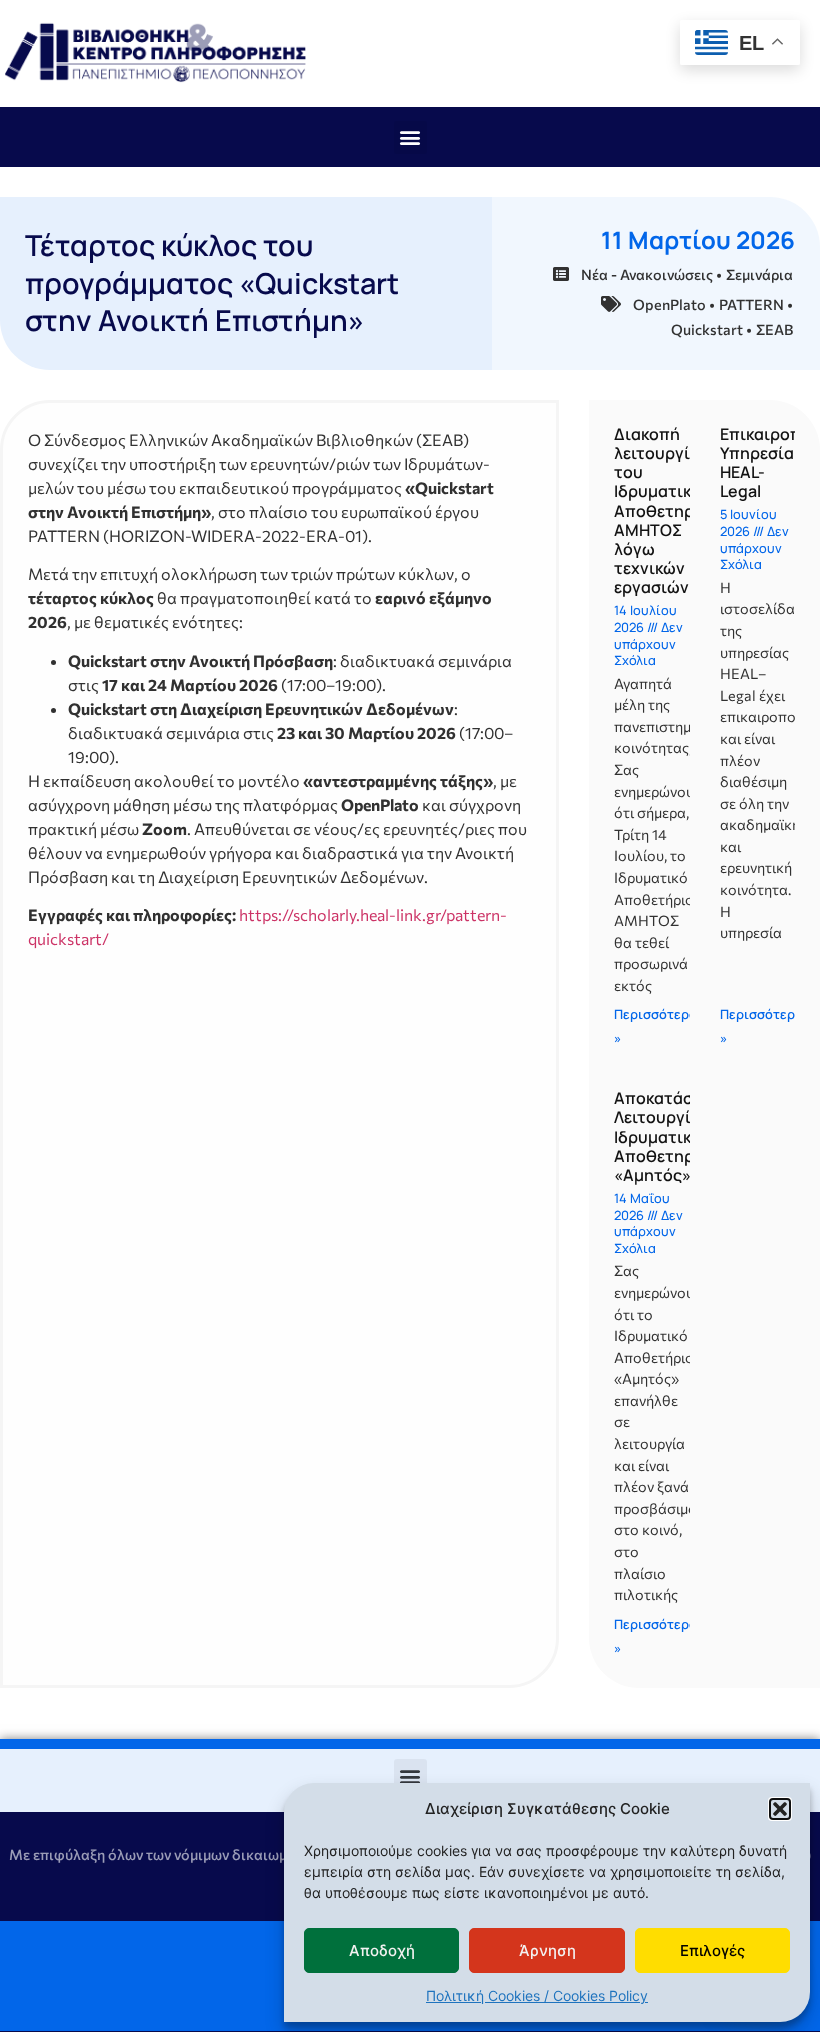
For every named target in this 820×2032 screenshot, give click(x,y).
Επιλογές (712, 1950)
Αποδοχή (382, 1950)
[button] (780, 1809)
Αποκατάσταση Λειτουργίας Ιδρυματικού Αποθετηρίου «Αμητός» (673, 1136)
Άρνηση (547, 1950)
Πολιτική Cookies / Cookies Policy (537, 1995)
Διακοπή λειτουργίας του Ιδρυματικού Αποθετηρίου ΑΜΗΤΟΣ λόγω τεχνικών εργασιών (667, 511)
